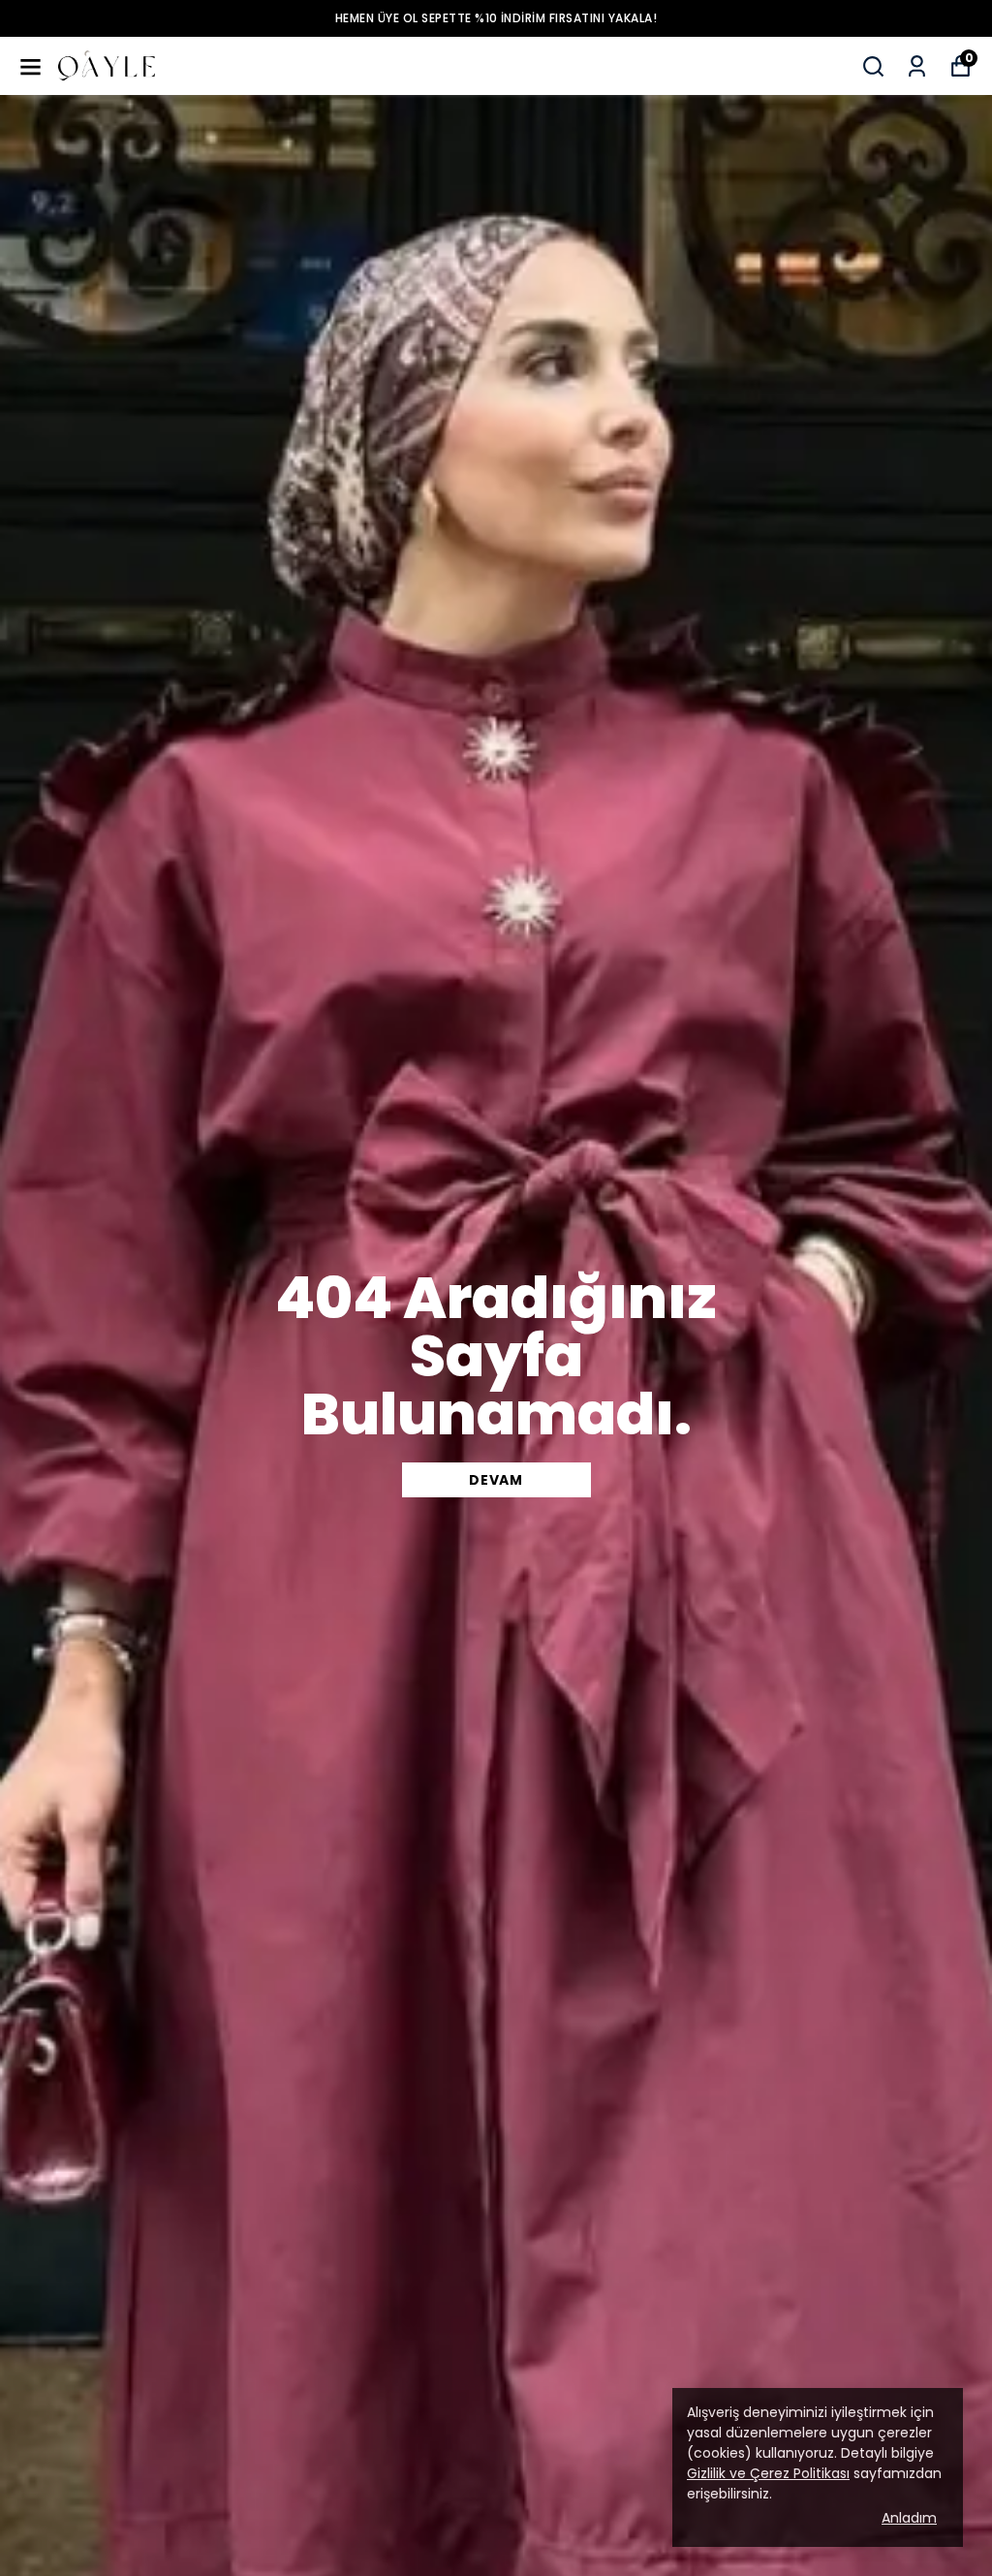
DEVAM (496, 1480)
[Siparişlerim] (917, 66)
